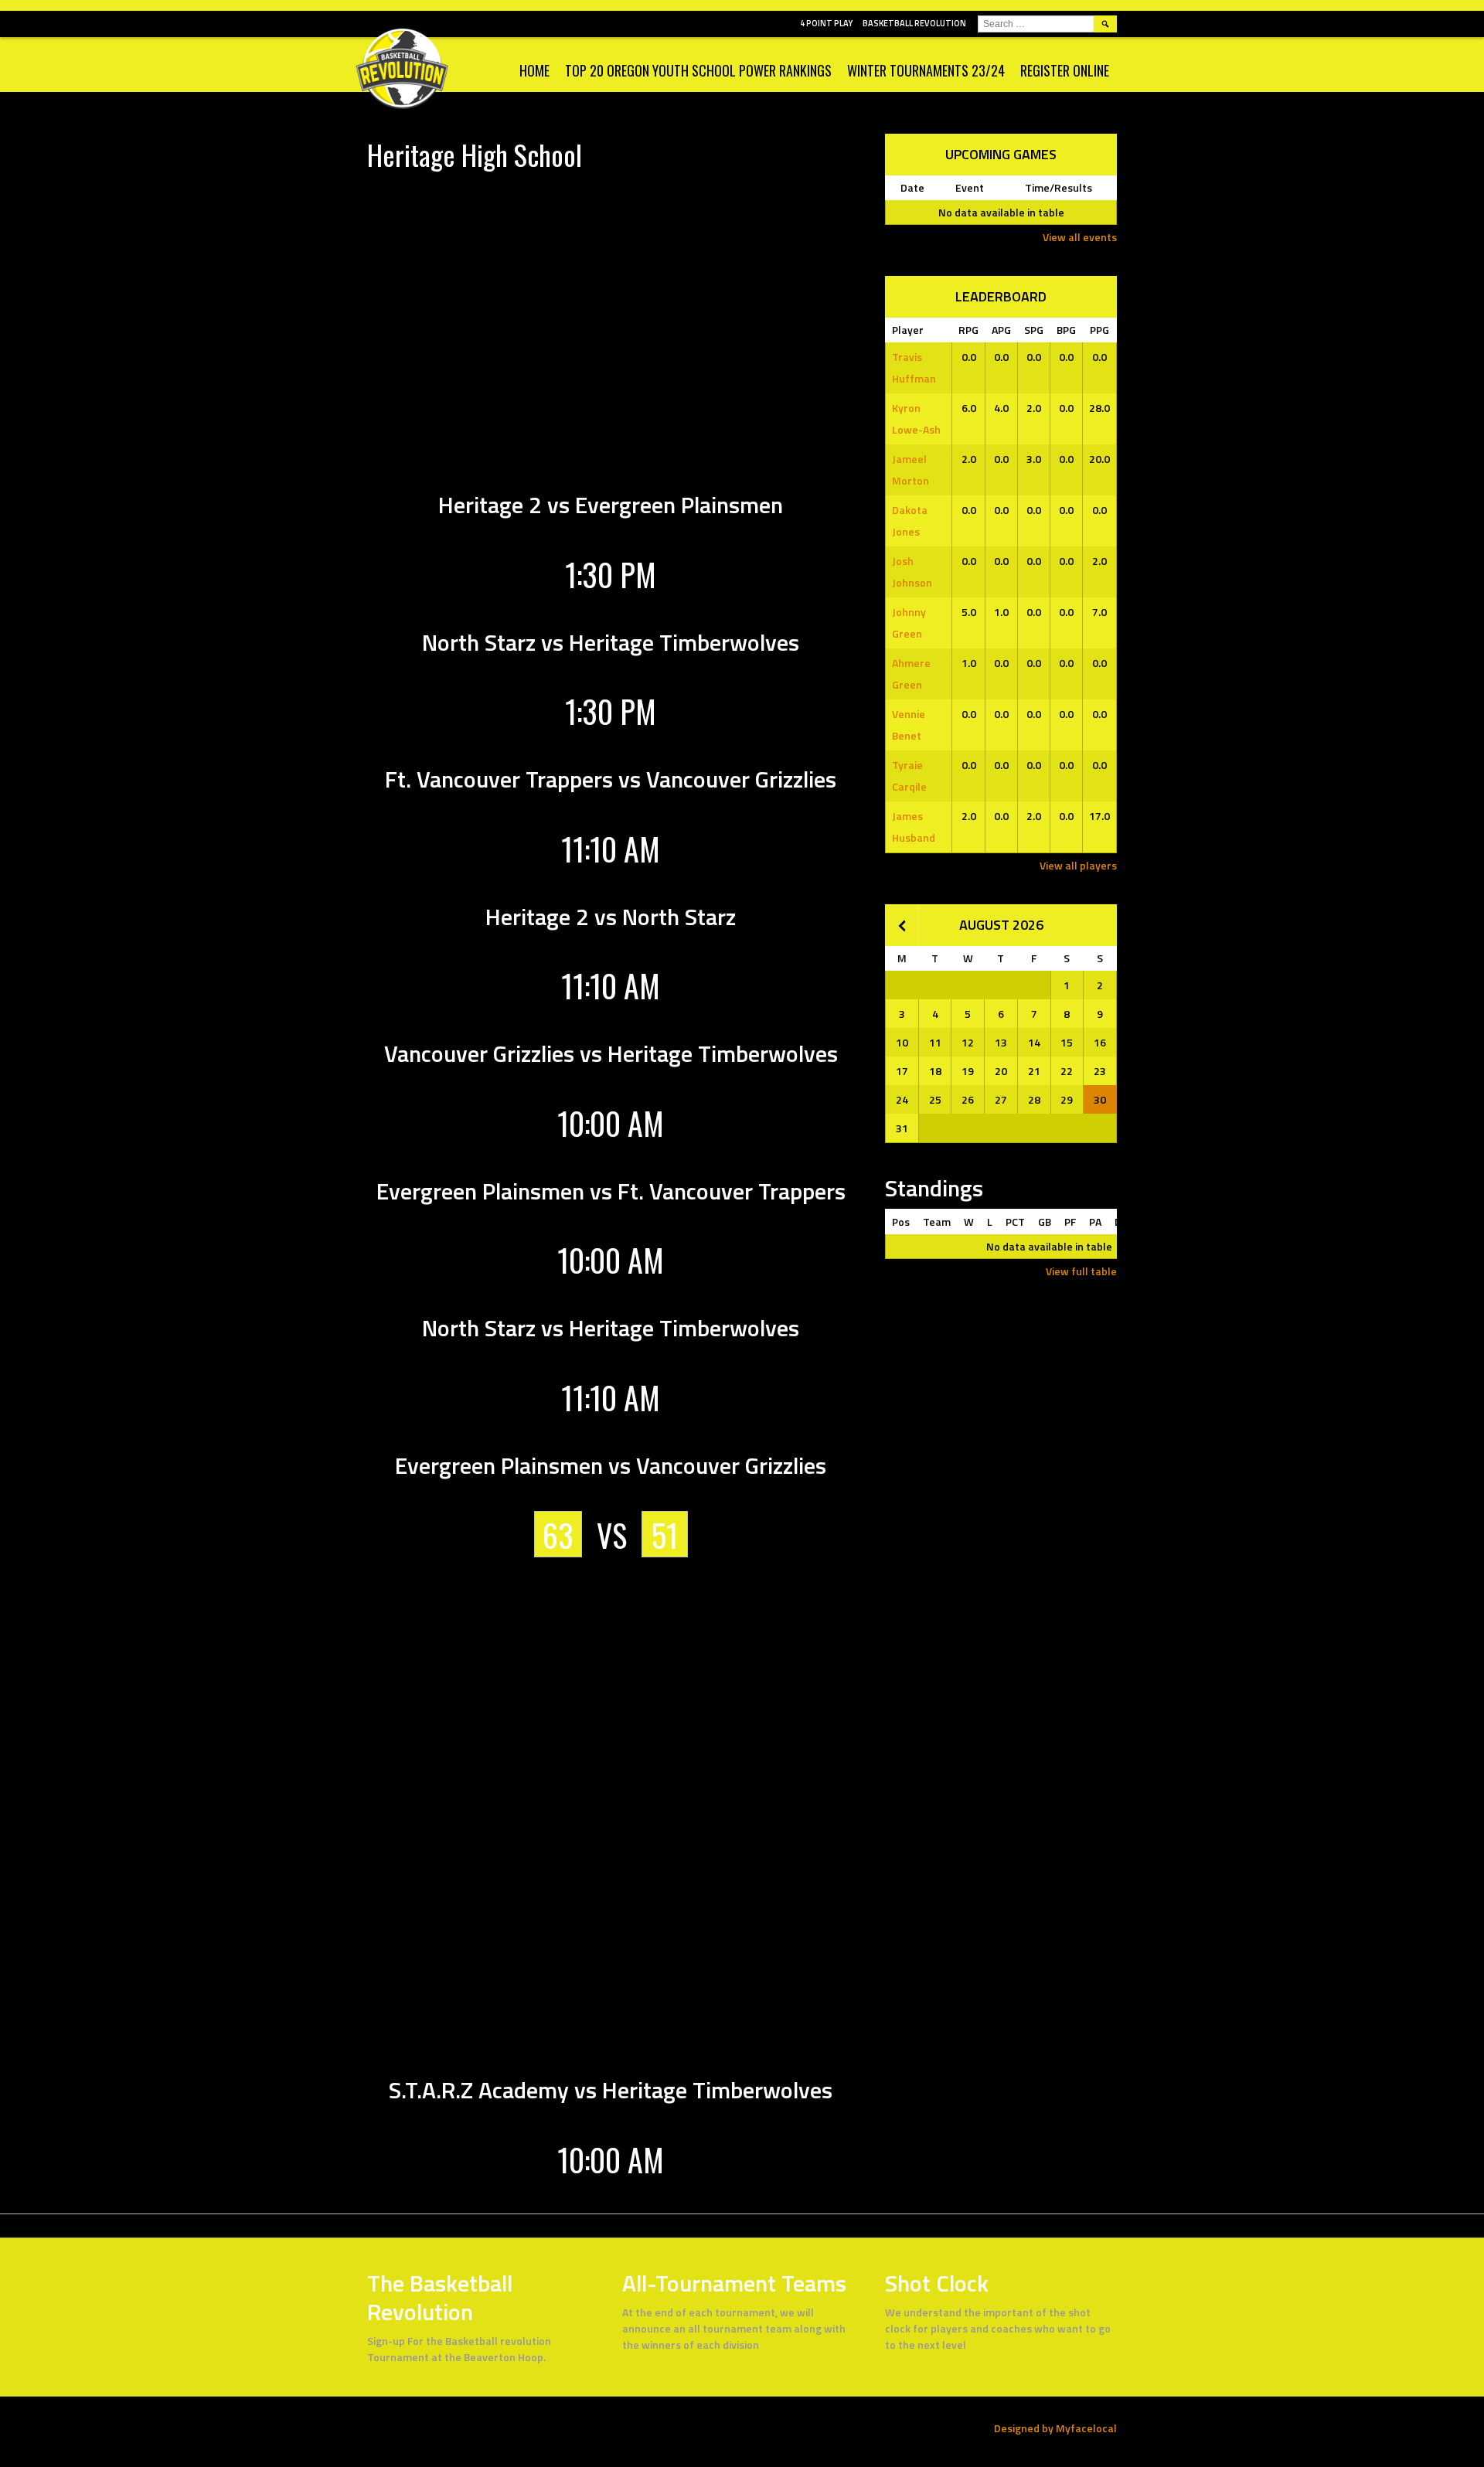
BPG (1066, 330)
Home (534, 70)
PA (1095, 1222)
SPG (1034, 330)
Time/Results (1059, 187)
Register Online (1065, 70)
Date (912, 187)
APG (1001, 330)
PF (1070, 1222)
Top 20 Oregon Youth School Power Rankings (698, 70)
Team (937, 1222)
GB (1045, 1222)
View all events (1080, 237)
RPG (968, 330)
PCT (1015, 1222)
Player (908, 330)
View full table (1081, 1271)
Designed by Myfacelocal (1055, 2428)
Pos (901, 1222)
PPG (1099, 330)
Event (970, 187)
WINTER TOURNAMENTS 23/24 (926, 70)
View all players (1078, 865)
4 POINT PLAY (826, 23)
